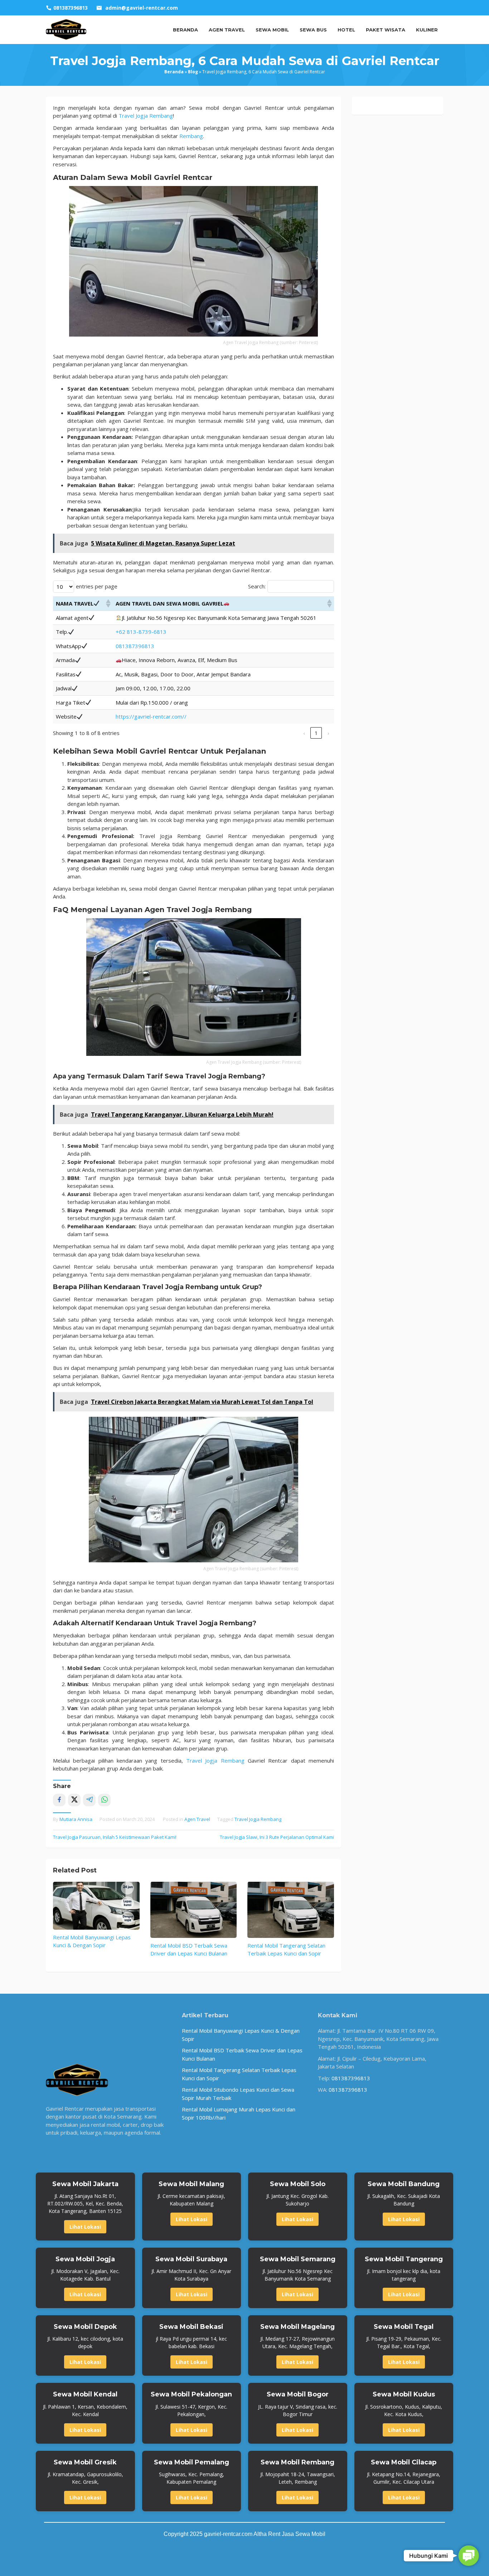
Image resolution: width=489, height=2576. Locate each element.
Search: (257, 586)
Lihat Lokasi (85, 2227)
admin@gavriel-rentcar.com (142, 8)
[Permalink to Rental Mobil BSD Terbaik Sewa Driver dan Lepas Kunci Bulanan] (194, 1910)
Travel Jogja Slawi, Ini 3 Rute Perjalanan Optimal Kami (277, 1837)
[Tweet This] (74, 1800)
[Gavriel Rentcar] (66, 29)
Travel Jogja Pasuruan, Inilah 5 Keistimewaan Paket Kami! (115, 1837)
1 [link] (316, 733)
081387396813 (135, 646)
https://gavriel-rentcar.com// (151, 716)
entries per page (97, 586)
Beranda (174, 72)
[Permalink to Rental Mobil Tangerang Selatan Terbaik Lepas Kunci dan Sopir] (291, 1910)
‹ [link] (304, 733)
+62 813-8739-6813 (141, 632)
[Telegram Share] (89, 1800)
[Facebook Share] (59, 1800)
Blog (193, 72)
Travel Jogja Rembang (258, 1819)
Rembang (190, 136)
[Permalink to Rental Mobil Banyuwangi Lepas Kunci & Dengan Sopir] (96, 1906)
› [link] (328, 733)
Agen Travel (197, 1819)
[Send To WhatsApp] (104, 1800)
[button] (108, 603)
